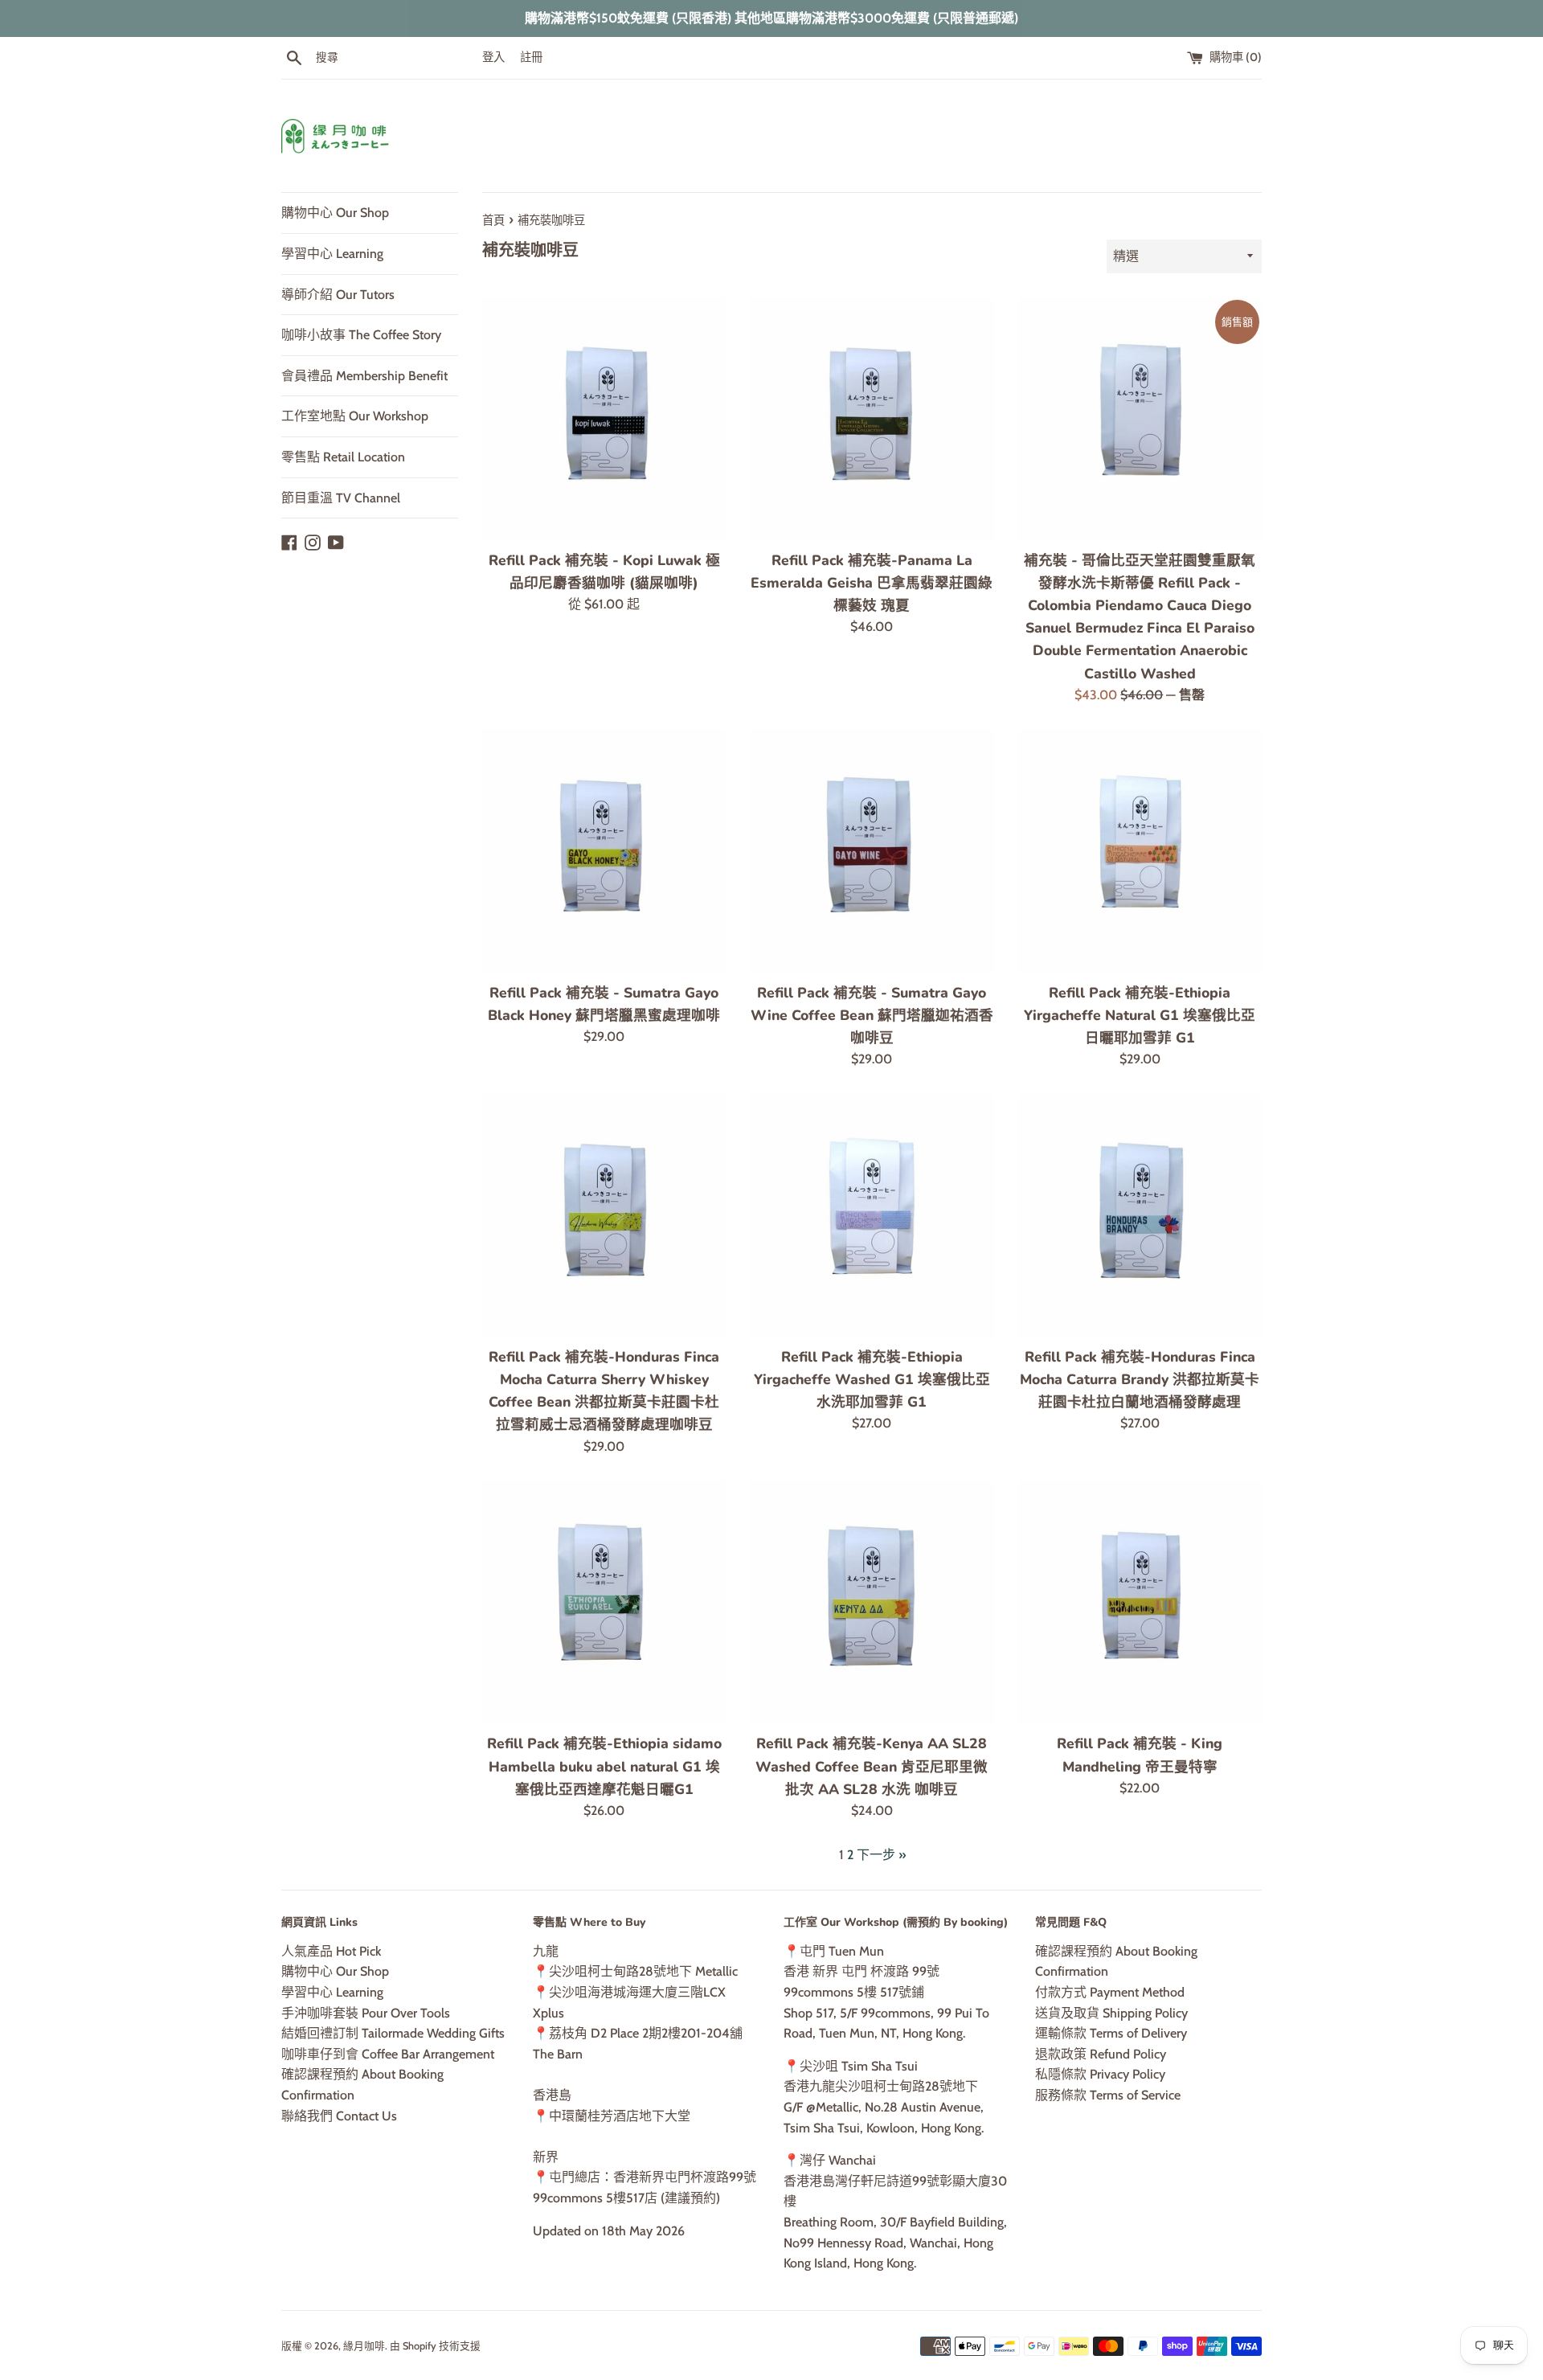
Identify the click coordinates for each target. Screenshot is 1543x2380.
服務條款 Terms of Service (1108, 2095)
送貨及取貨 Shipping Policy (1111, 2013)
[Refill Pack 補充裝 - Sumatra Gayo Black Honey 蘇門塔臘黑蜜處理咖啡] (604, 851)
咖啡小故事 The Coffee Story (361, 335)
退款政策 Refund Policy (1101, 2054)
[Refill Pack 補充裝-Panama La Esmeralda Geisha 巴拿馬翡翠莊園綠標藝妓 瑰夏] (872, 419)
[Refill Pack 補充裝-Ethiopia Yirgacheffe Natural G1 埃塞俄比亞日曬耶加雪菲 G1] (1140, 851)
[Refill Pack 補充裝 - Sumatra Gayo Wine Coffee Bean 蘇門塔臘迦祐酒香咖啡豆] (872, 851)
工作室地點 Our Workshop (355, 416)
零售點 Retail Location (343, 457)
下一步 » (881, 1855)
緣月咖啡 (364, 2346)
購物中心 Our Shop (335, 213)
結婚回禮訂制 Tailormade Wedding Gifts (393, 2033)
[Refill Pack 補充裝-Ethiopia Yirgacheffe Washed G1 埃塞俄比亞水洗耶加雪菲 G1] (872, 1216)
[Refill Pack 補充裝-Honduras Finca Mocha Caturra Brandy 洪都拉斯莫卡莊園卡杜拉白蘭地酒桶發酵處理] (1140, 1216)
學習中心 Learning (332, 254)
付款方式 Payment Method (1110, 1992)
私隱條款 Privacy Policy (1100, 2074)
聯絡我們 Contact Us (339, 2116)
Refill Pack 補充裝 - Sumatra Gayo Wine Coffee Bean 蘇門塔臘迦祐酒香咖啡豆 (872, 1015)
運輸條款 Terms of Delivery (1111, 2033)
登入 (493, 57)
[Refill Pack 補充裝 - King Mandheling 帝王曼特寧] (1140, 1602)
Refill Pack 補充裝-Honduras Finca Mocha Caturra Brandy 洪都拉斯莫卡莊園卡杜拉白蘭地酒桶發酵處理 (1140, 1379)
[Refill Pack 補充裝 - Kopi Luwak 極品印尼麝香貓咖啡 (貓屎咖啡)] (604, 419)
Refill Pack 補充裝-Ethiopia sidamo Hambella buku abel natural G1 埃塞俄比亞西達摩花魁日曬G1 (604, 1766)
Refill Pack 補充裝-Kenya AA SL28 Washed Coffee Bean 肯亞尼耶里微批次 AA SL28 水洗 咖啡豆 (872, 1766)
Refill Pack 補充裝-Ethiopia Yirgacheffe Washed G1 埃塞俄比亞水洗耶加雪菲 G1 (872, 1379)
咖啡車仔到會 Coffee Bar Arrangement (388, 2054)
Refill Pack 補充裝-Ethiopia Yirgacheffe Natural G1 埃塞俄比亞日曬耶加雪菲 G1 (1140, 1015)
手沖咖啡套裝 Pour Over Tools (366, 2013)
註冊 (531, 57)
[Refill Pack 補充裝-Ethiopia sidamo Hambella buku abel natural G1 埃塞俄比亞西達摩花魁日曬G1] (604, 1602)
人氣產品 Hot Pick (331, 1951)
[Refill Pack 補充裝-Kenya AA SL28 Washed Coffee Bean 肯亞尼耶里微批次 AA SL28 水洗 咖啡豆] (872, 1602)
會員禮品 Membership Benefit (364, 376)
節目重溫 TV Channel (341, 498)
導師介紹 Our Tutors (338, 295)
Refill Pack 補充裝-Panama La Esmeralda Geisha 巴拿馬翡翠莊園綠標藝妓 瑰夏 (872, 583)
